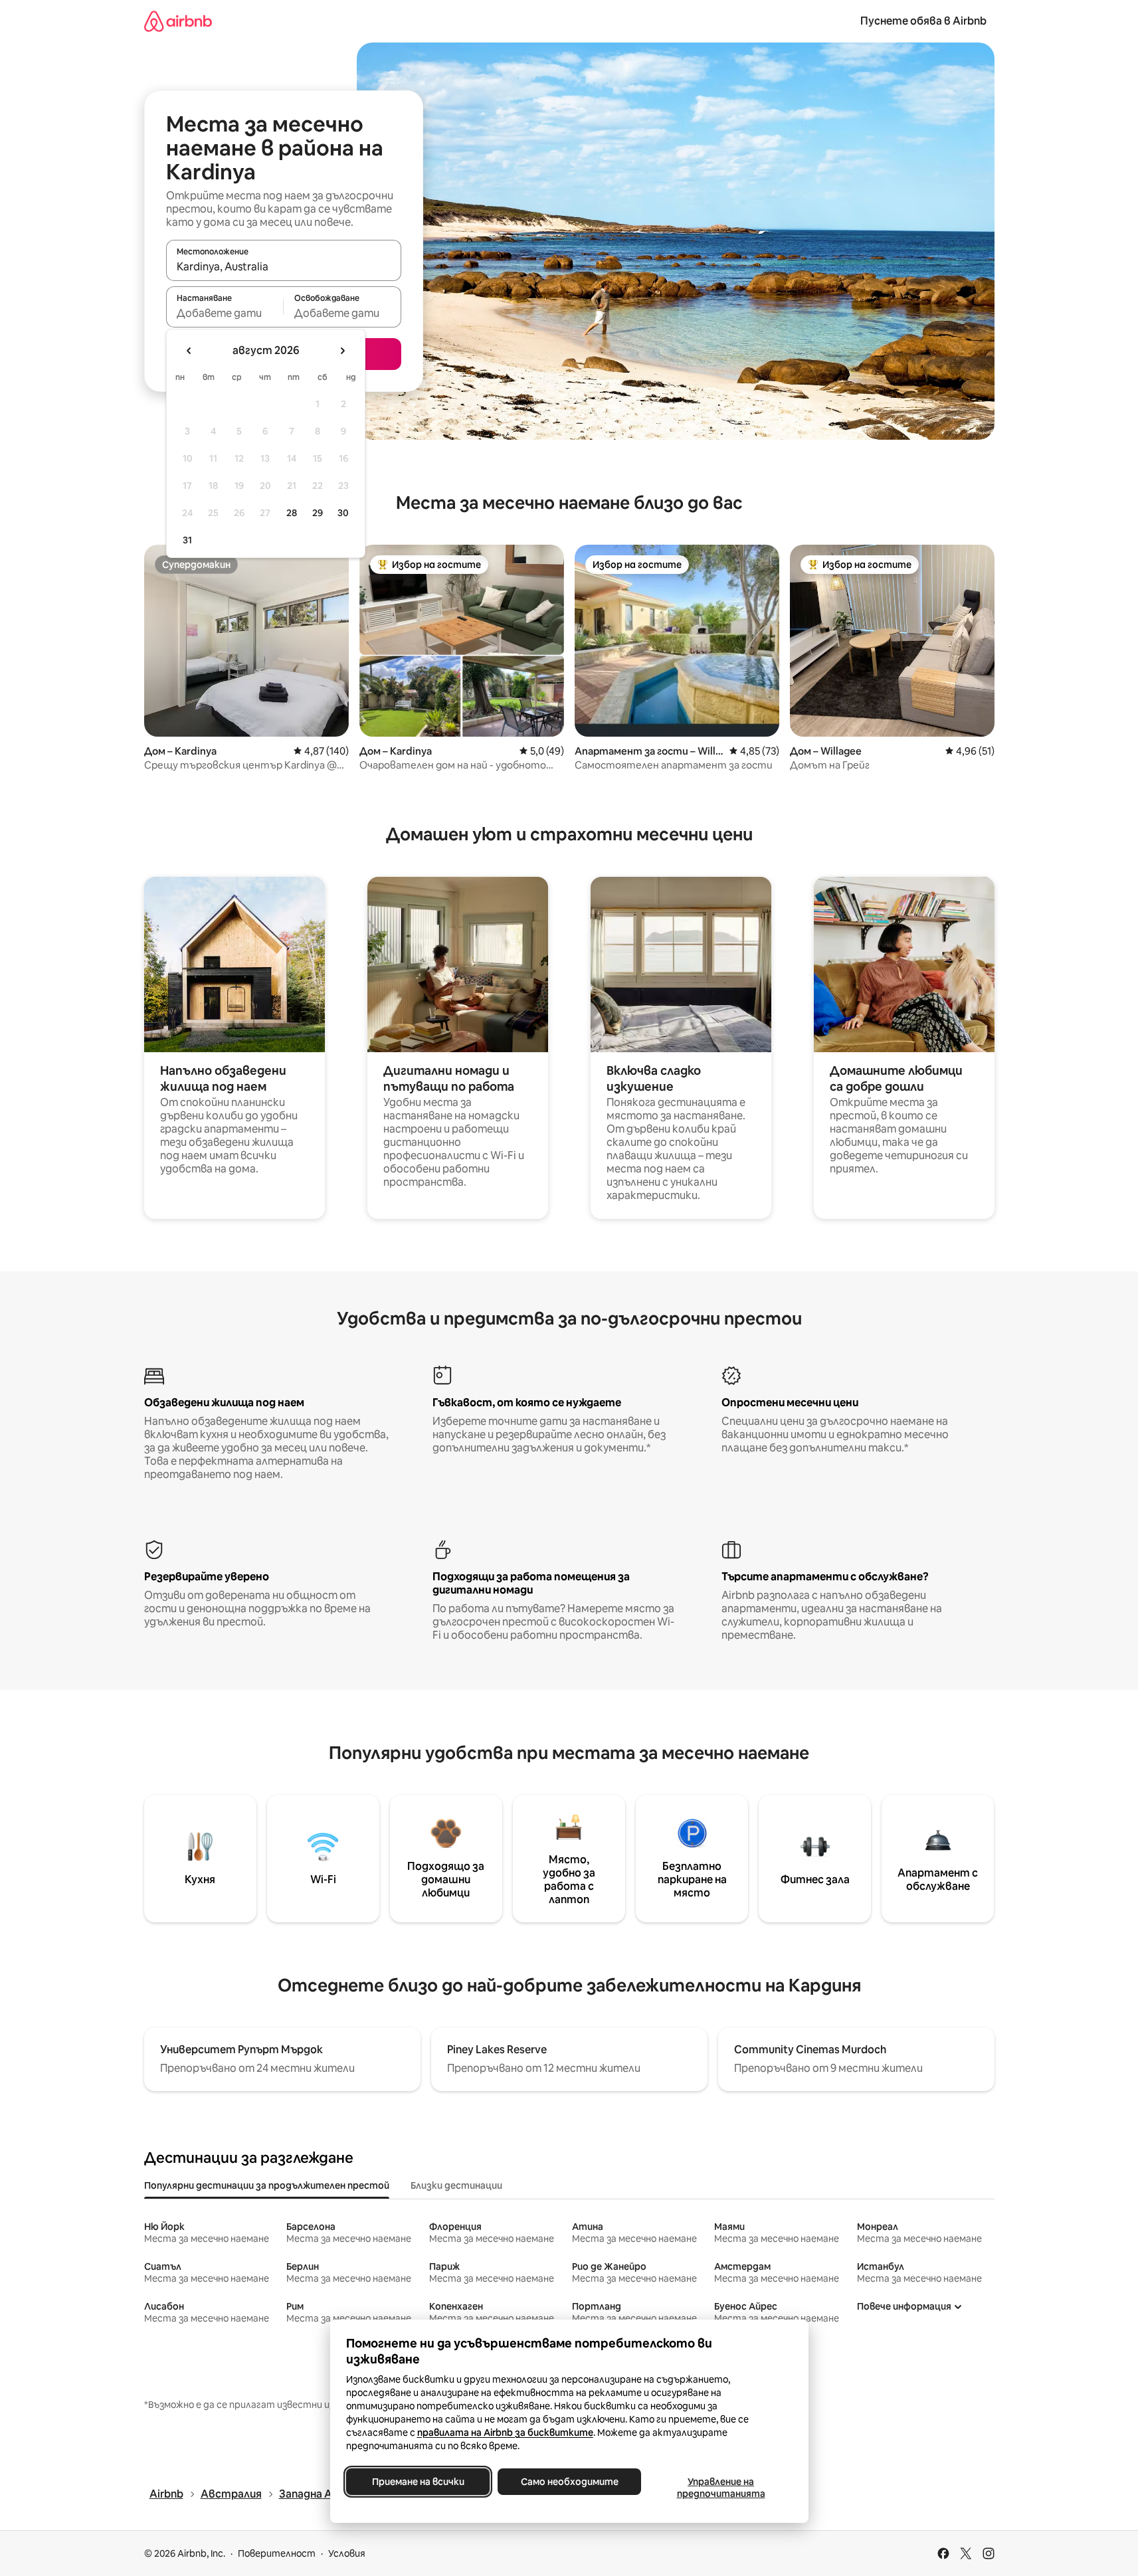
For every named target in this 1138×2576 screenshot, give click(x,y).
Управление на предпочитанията (720, 2488)
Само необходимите (569, 2482)
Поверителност (277, 2553)
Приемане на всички (418, 2482)
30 (343, 513)
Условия (347, 2553)
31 (187, 540)
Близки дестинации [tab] (456, 2185)
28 (292, 513)
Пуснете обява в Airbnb (923, 21)
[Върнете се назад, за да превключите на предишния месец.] (189, 351)
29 (318, 513)
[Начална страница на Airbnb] (178, 21)
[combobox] (284, 266)
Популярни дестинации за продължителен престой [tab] (267, 2185)
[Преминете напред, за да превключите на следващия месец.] (342, 351)
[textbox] (225, 313)
